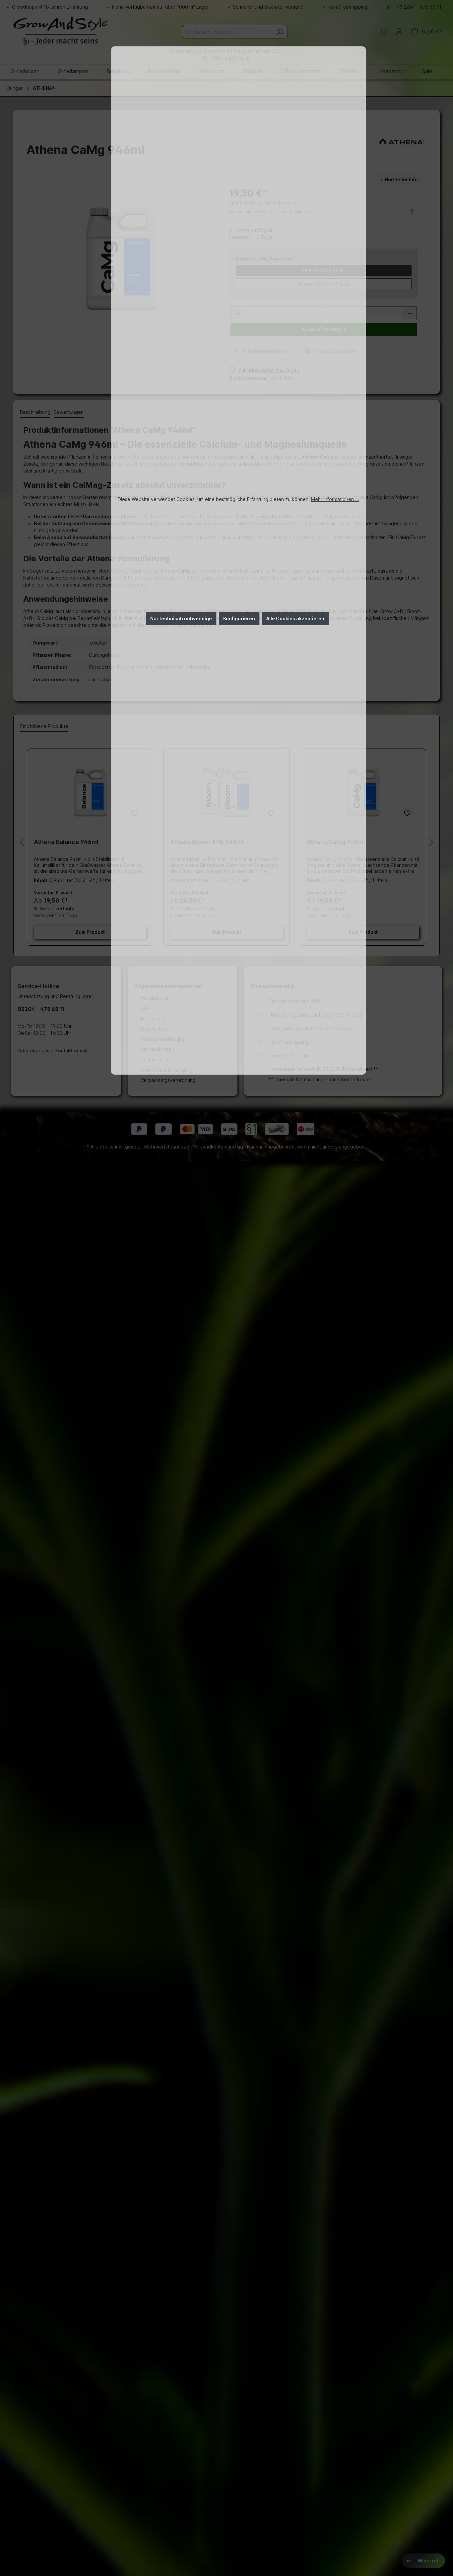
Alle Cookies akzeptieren (295, 618)
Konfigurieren (239, 618)
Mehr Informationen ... (335, 499)
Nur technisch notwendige (181, 618)
